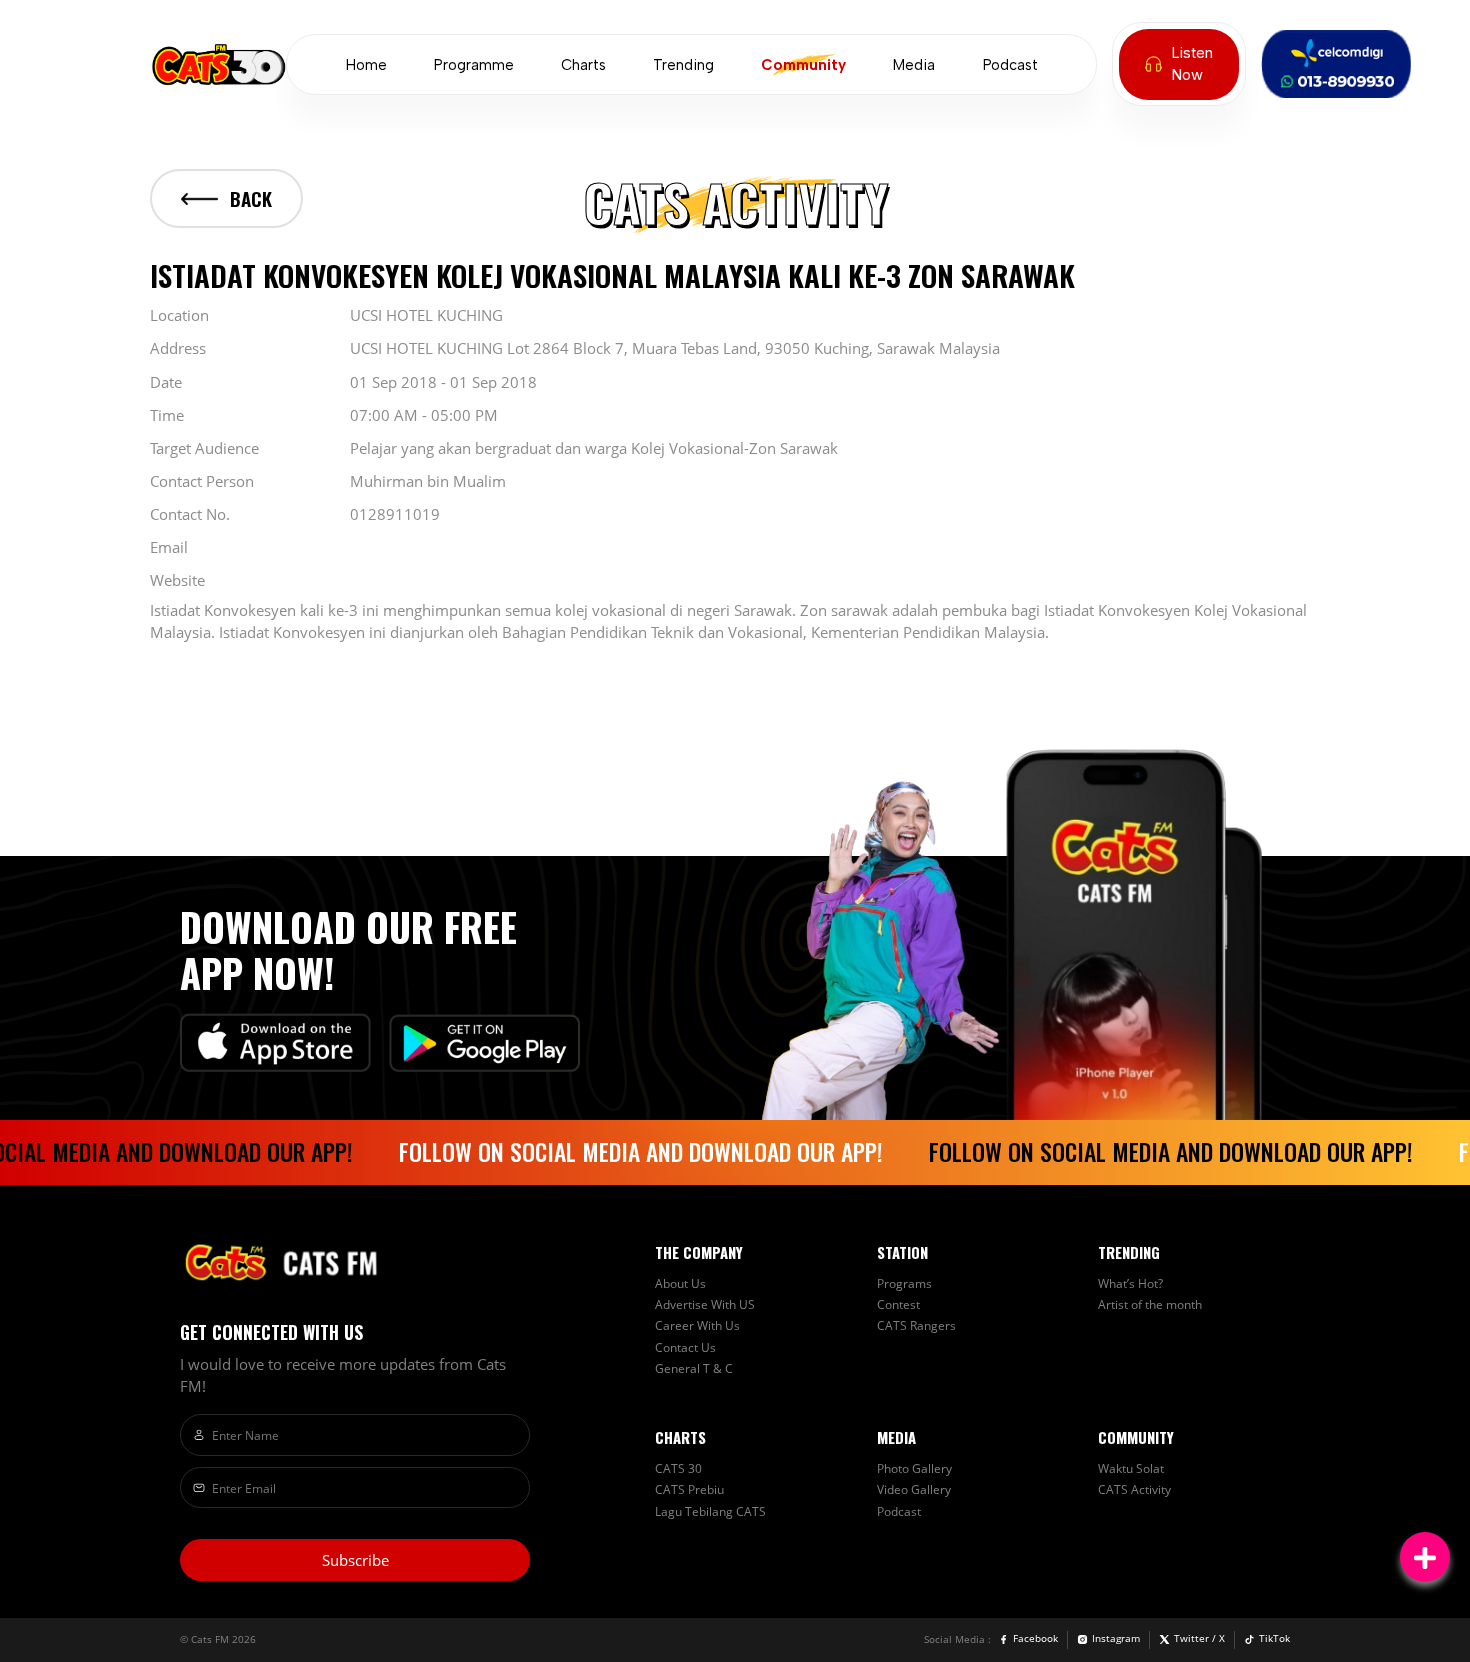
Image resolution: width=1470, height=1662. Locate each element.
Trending (683, 65)
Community (803, 65)
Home (366, 65)
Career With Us (697, 1325)
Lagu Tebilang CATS (710, 1511)
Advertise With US (705, 1304)
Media (914, 65)
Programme (474, 65)
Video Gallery (914, 1489)
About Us (680, 1283)
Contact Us (685, 1347)
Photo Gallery (914, 1468)
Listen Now (1192, 64)
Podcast (1010, 65)
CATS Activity (1134, 1489)
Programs (904, 1283)
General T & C (694, 1368)
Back (251, 198)
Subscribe (355, 1560)
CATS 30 (678, 1468)
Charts (583, 65)
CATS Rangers (916, 1325)
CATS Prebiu (689, 1489)
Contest (898, 1304)
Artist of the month (1150, 1304)
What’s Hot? (1130, 1283)
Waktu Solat (1131, 1468)
